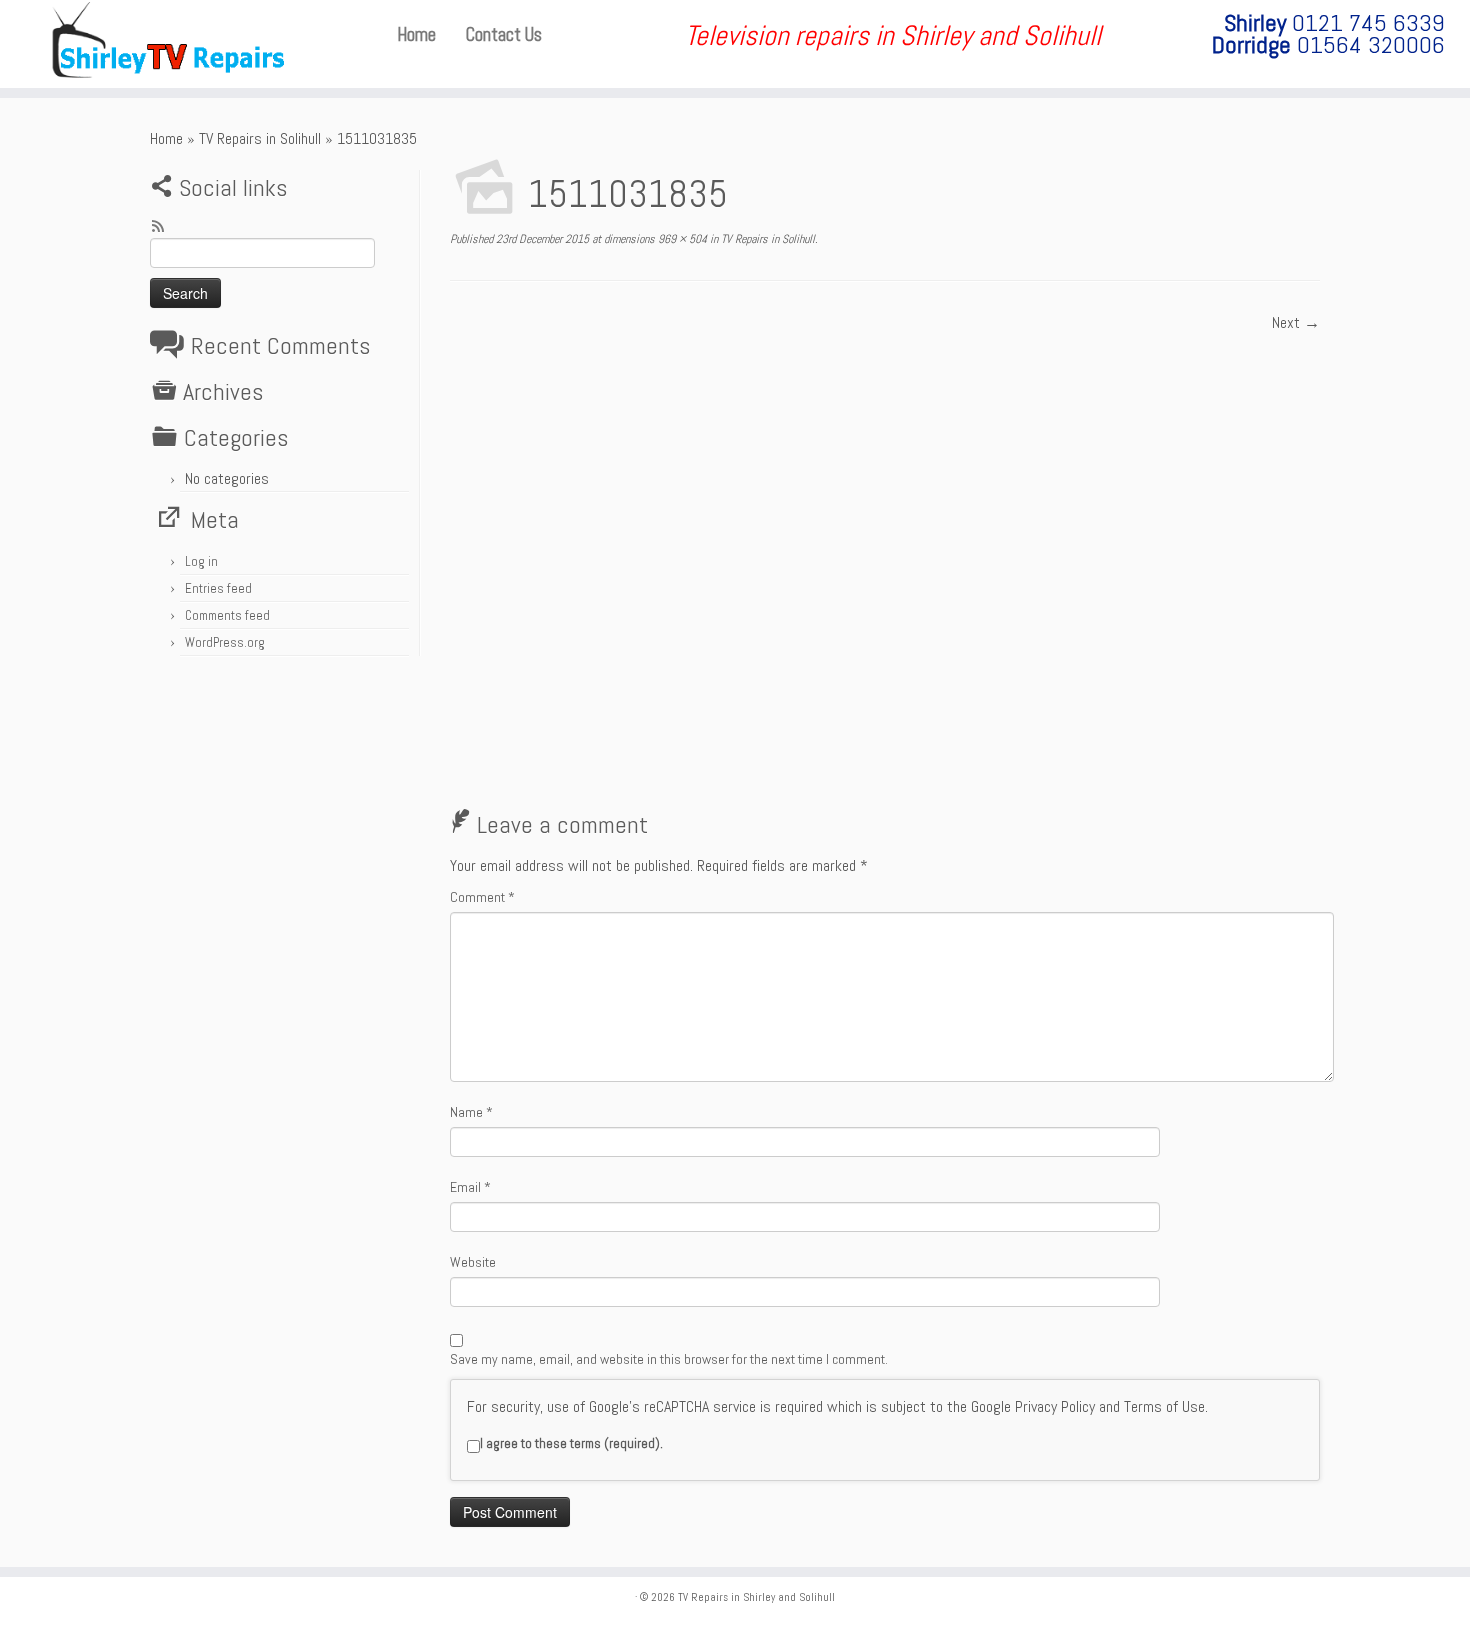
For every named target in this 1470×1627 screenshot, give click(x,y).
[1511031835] (885, 558)
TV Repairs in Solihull (260, 138)
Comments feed (227, 615)
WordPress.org (225, 642)
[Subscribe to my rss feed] (164, 228)
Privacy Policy (1055, 1406)
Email (470, 1187)
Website (473, 1262)
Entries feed (218, 588)
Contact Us (504, 34)
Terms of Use (1164, 1406)
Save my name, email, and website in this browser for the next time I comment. (669, 1359)
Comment (482, 897)
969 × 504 (681, 239)
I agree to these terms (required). (571, 1443)
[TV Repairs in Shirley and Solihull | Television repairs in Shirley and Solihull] (169, 44)
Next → (1296, 322)
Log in (201, 561)
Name (471, 1112)
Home (416, 34)
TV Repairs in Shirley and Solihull (756, 1597)
